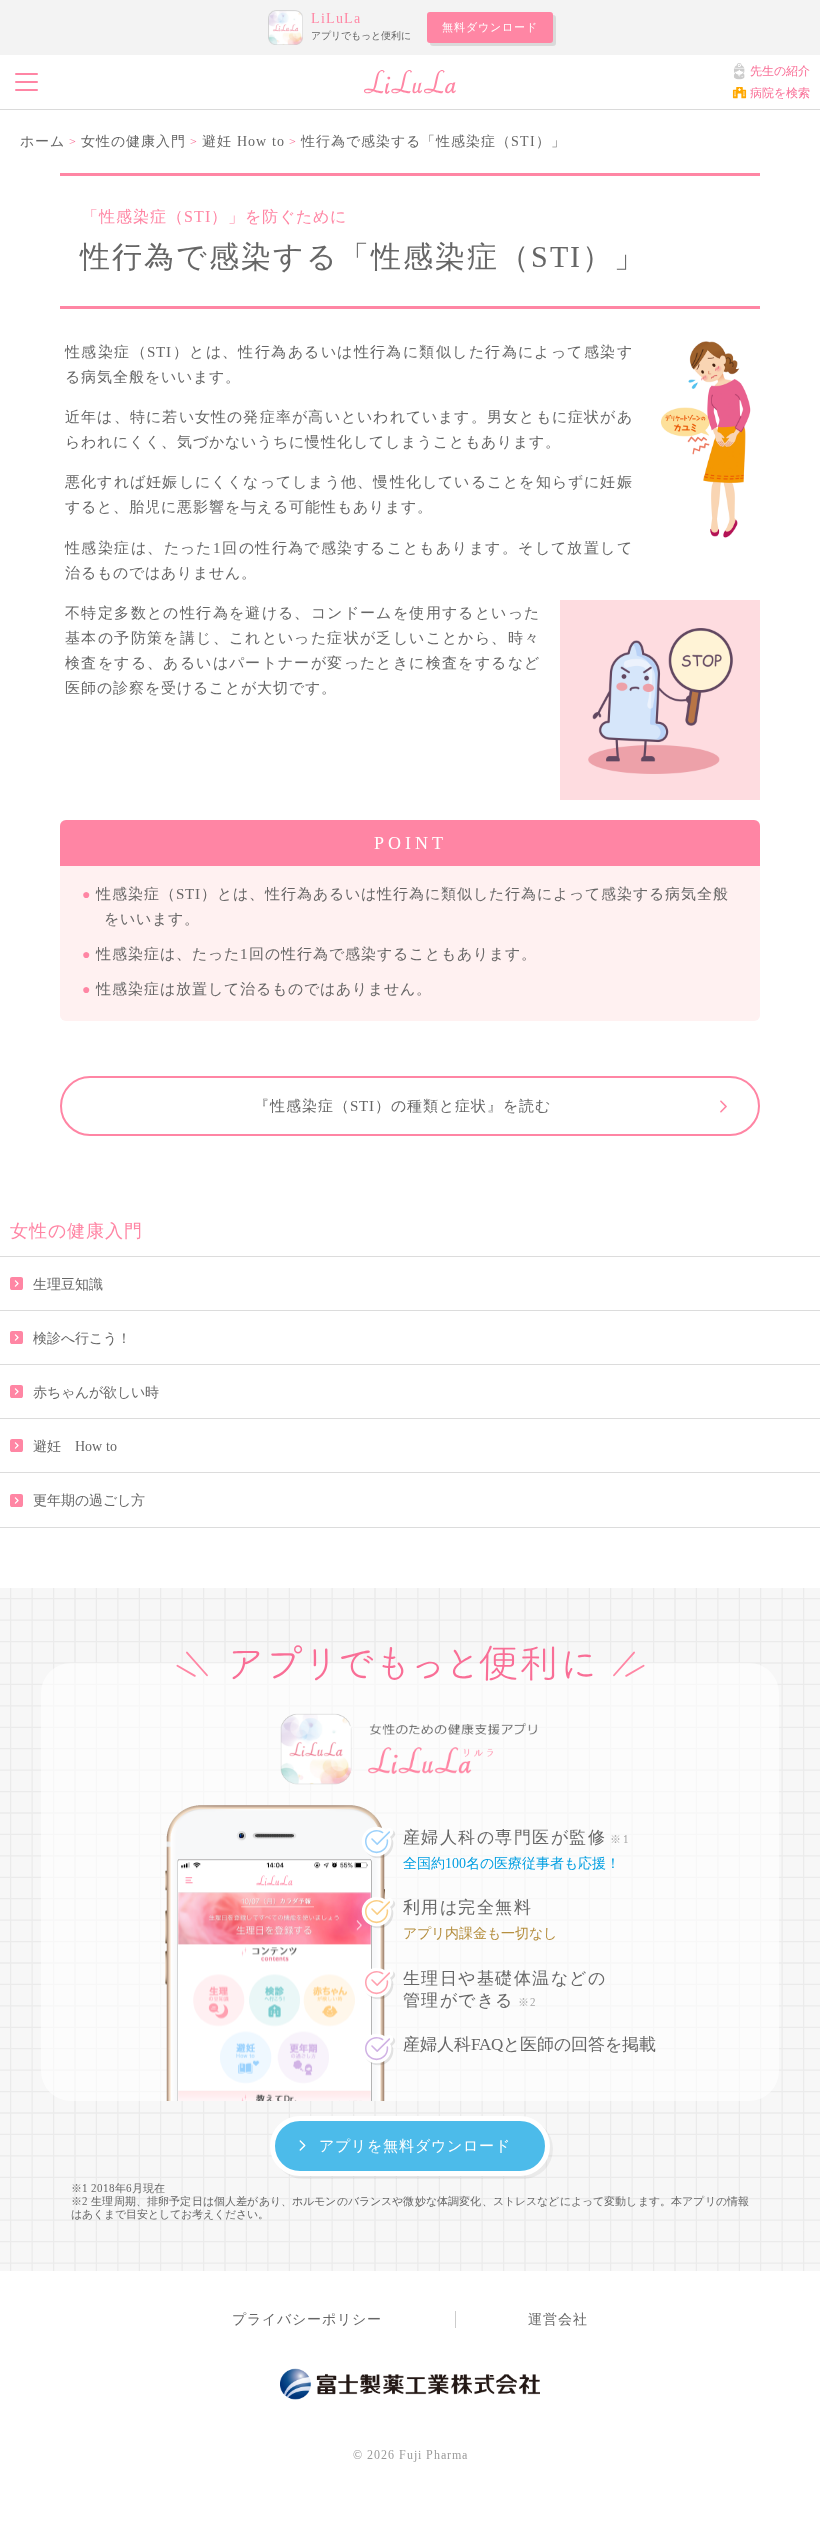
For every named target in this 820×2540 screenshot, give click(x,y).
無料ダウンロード (490, 27)
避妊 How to (75, 1446)
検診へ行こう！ (82, 1338)
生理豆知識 (68, 1284)
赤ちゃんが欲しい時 (96, 1392)
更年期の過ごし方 (89, 1500)
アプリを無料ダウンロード (415, 2145)
